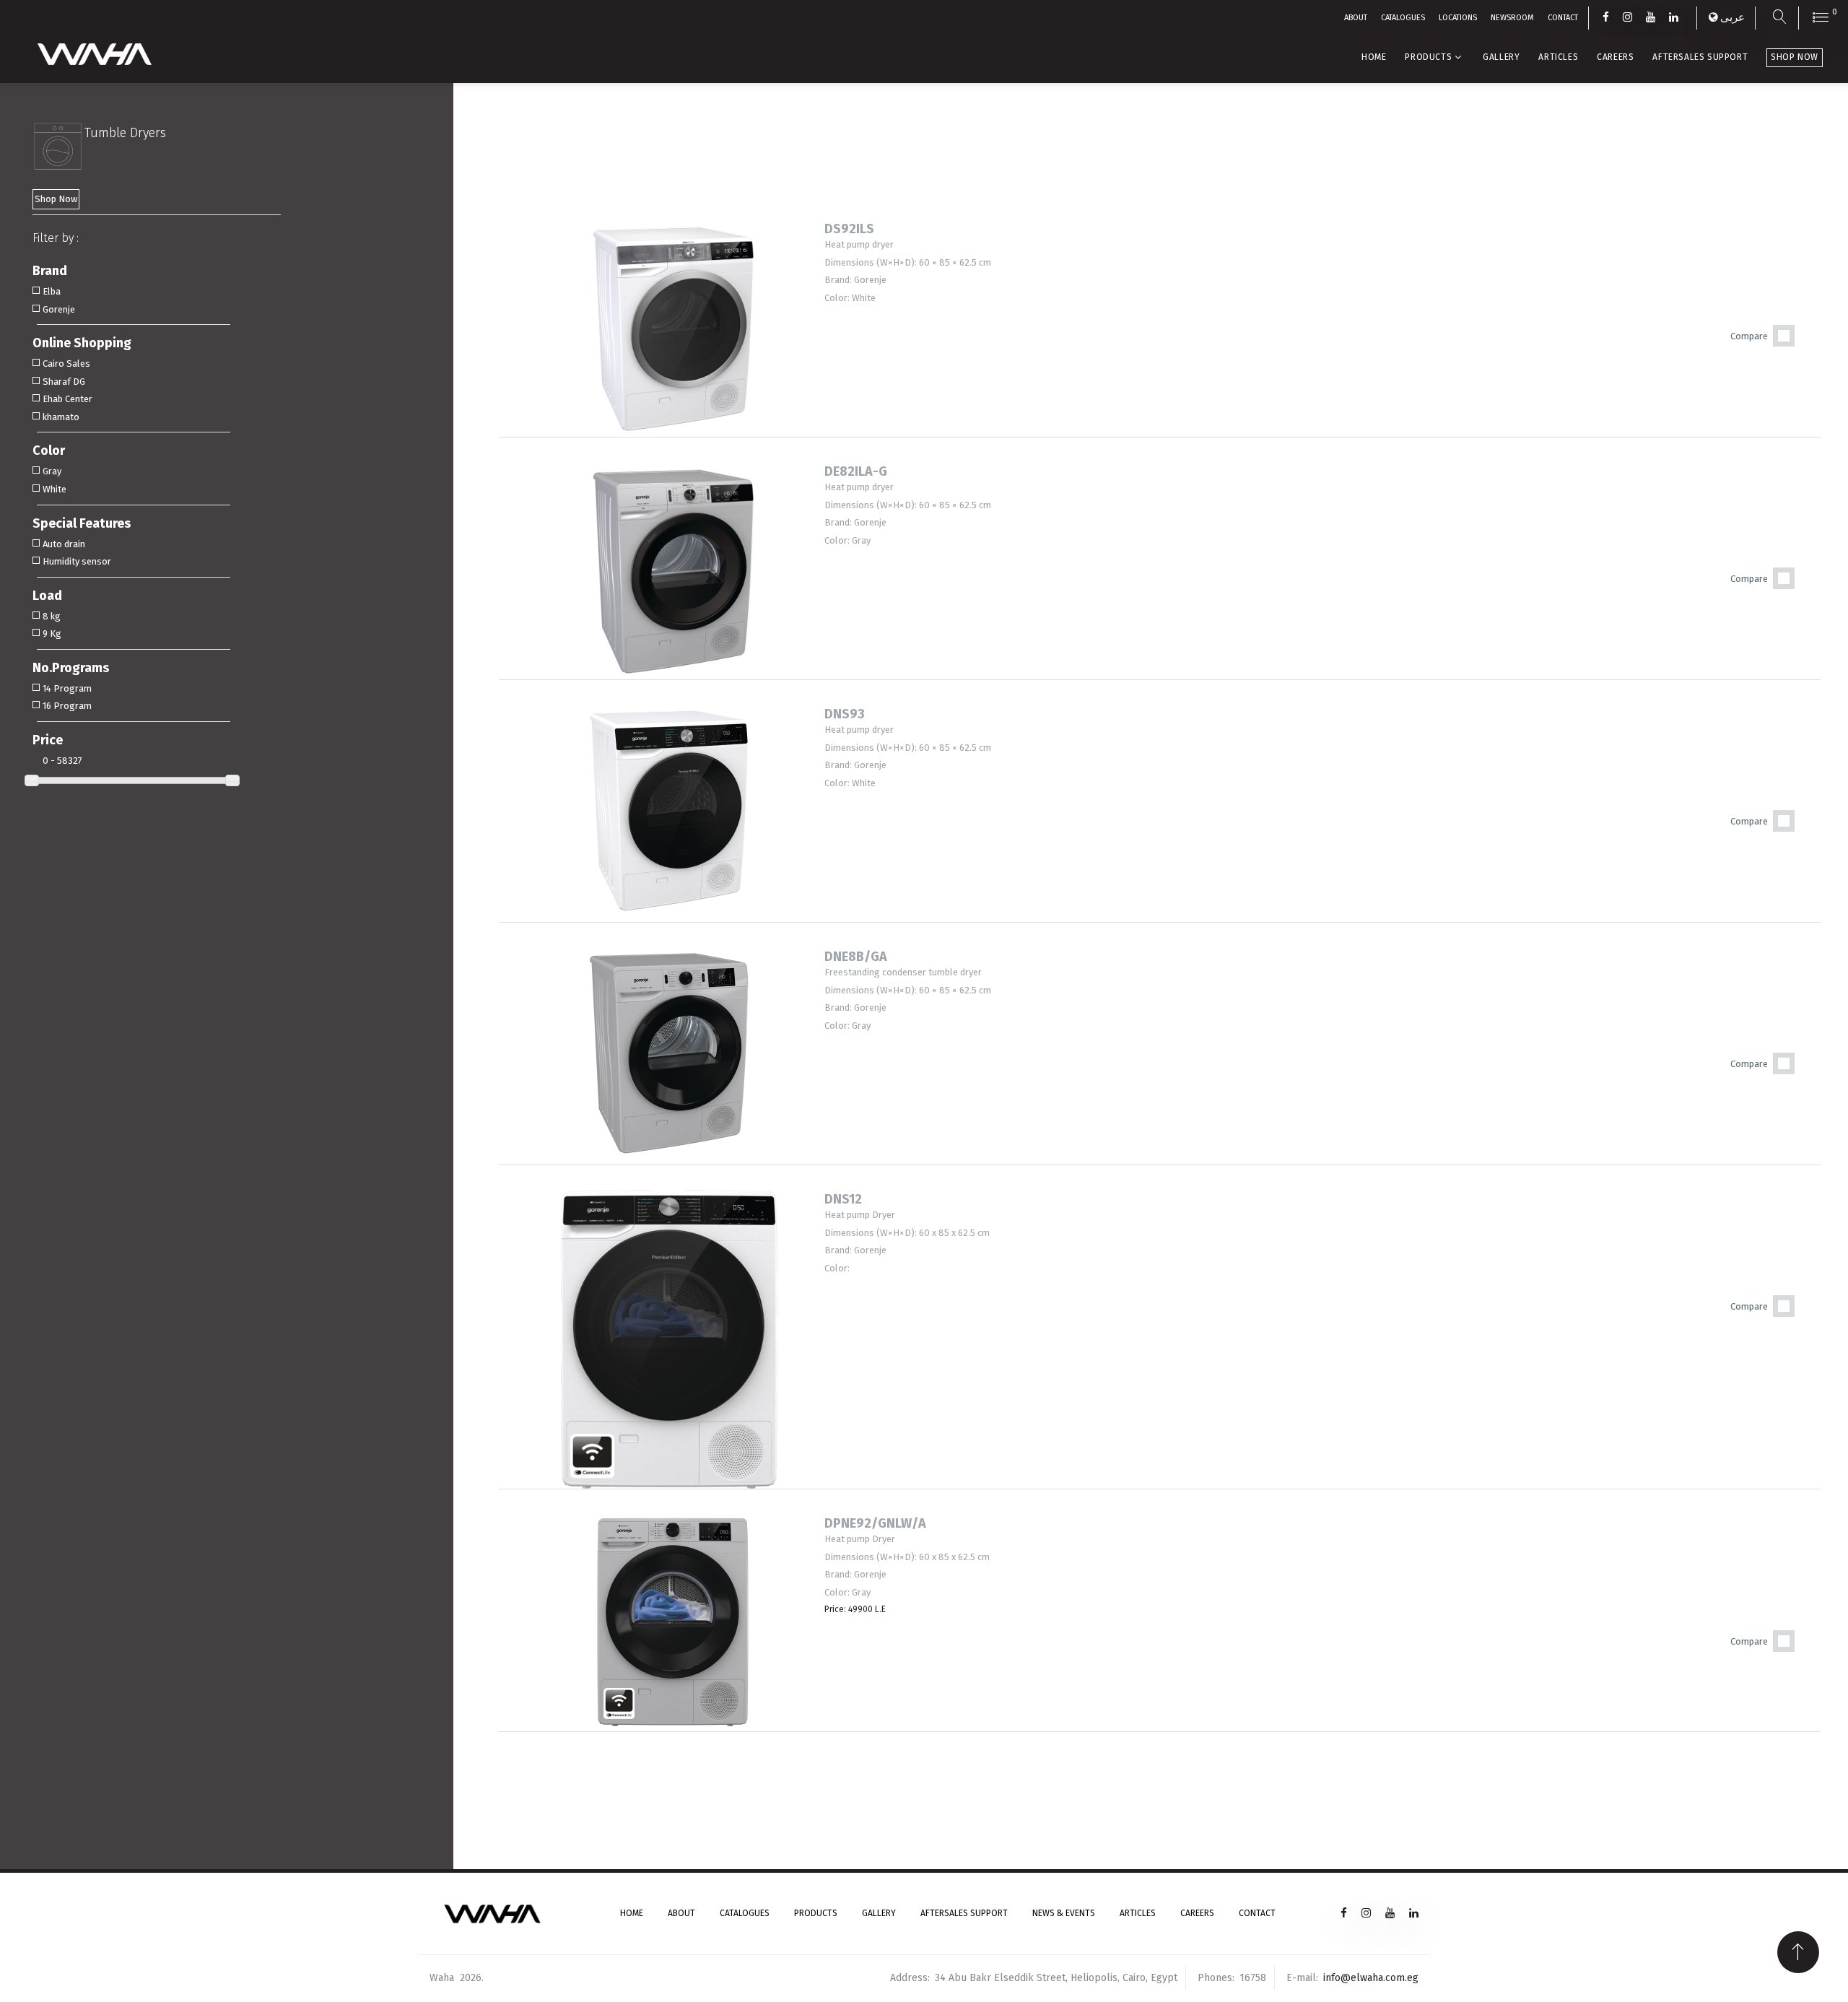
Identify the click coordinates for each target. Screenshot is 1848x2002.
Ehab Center (67, 399)
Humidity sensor (77, 561)
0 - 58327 (62, 761)
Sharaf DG (64, 382)
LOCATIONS (1458, 18)
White (55, 489)
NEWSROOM (1512, 18)
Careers (1615, 57)
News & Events (1064, 1913)
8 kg (52, 616)
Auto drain (64, 544)
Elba (52, 291)
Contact (1257, 1913)
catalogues (1403, 18)
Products (1428, 57)
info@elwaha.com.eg (1371, 1978)
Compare (1749, 336)
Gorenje (59, 309)
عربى (1732, 17)
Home (1374, 57)
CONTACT (1563, 18)
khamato (61, 417)
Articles (1558, 57)
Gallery (1501, 57)
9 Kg (52, 634)
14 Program (67, 688)
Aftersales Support (1700, 57)
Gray (52, 471)
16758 (1253, 1978)
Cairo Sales (66, 364)
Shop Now (1795, 57)
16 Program (67, 706)
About (1356, 18)
